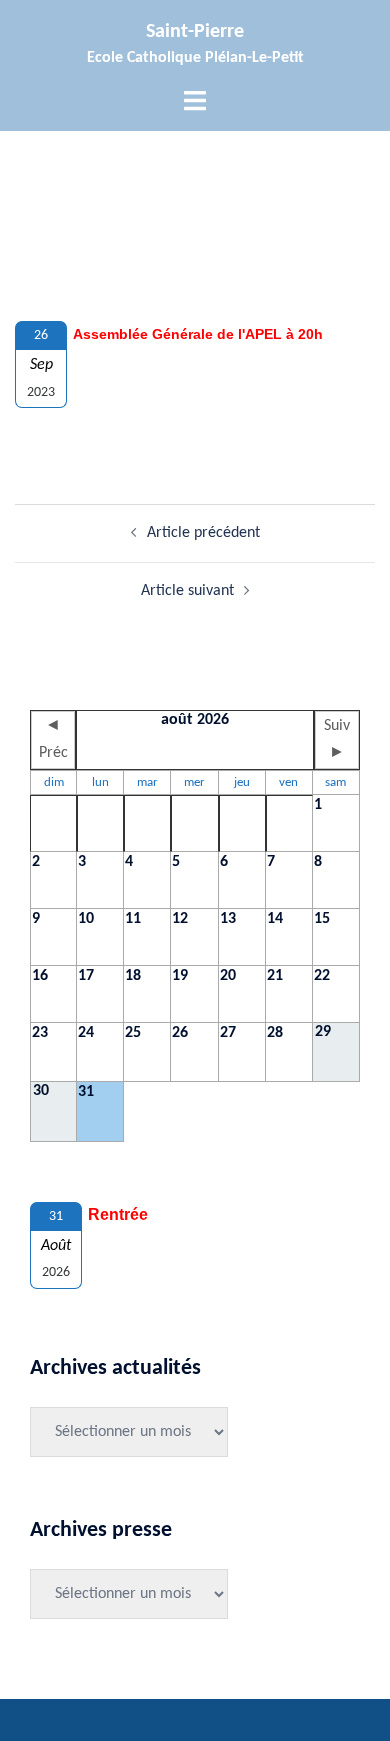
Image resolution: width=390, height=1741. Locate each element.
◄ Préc (53, 739)
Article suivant (187, 591)
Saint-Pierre (195, 32)
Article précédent (203, 533)
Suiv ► (337, 739)
